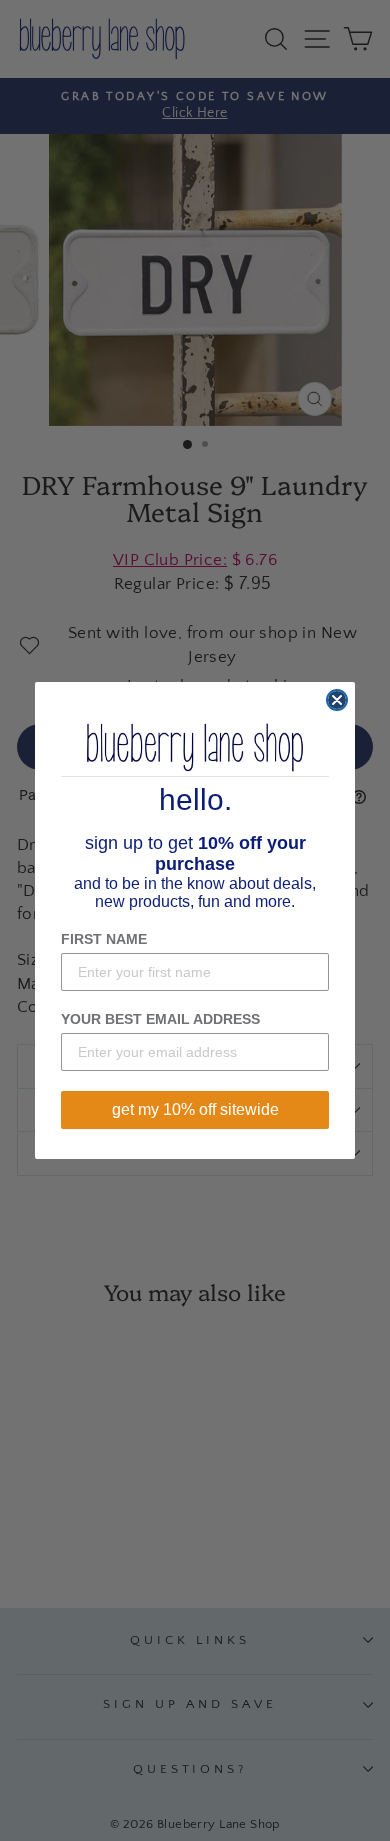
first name (104, 939)
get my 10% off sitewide (195, 1109)
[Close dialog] (337, 700)
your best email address (160, 1019)
